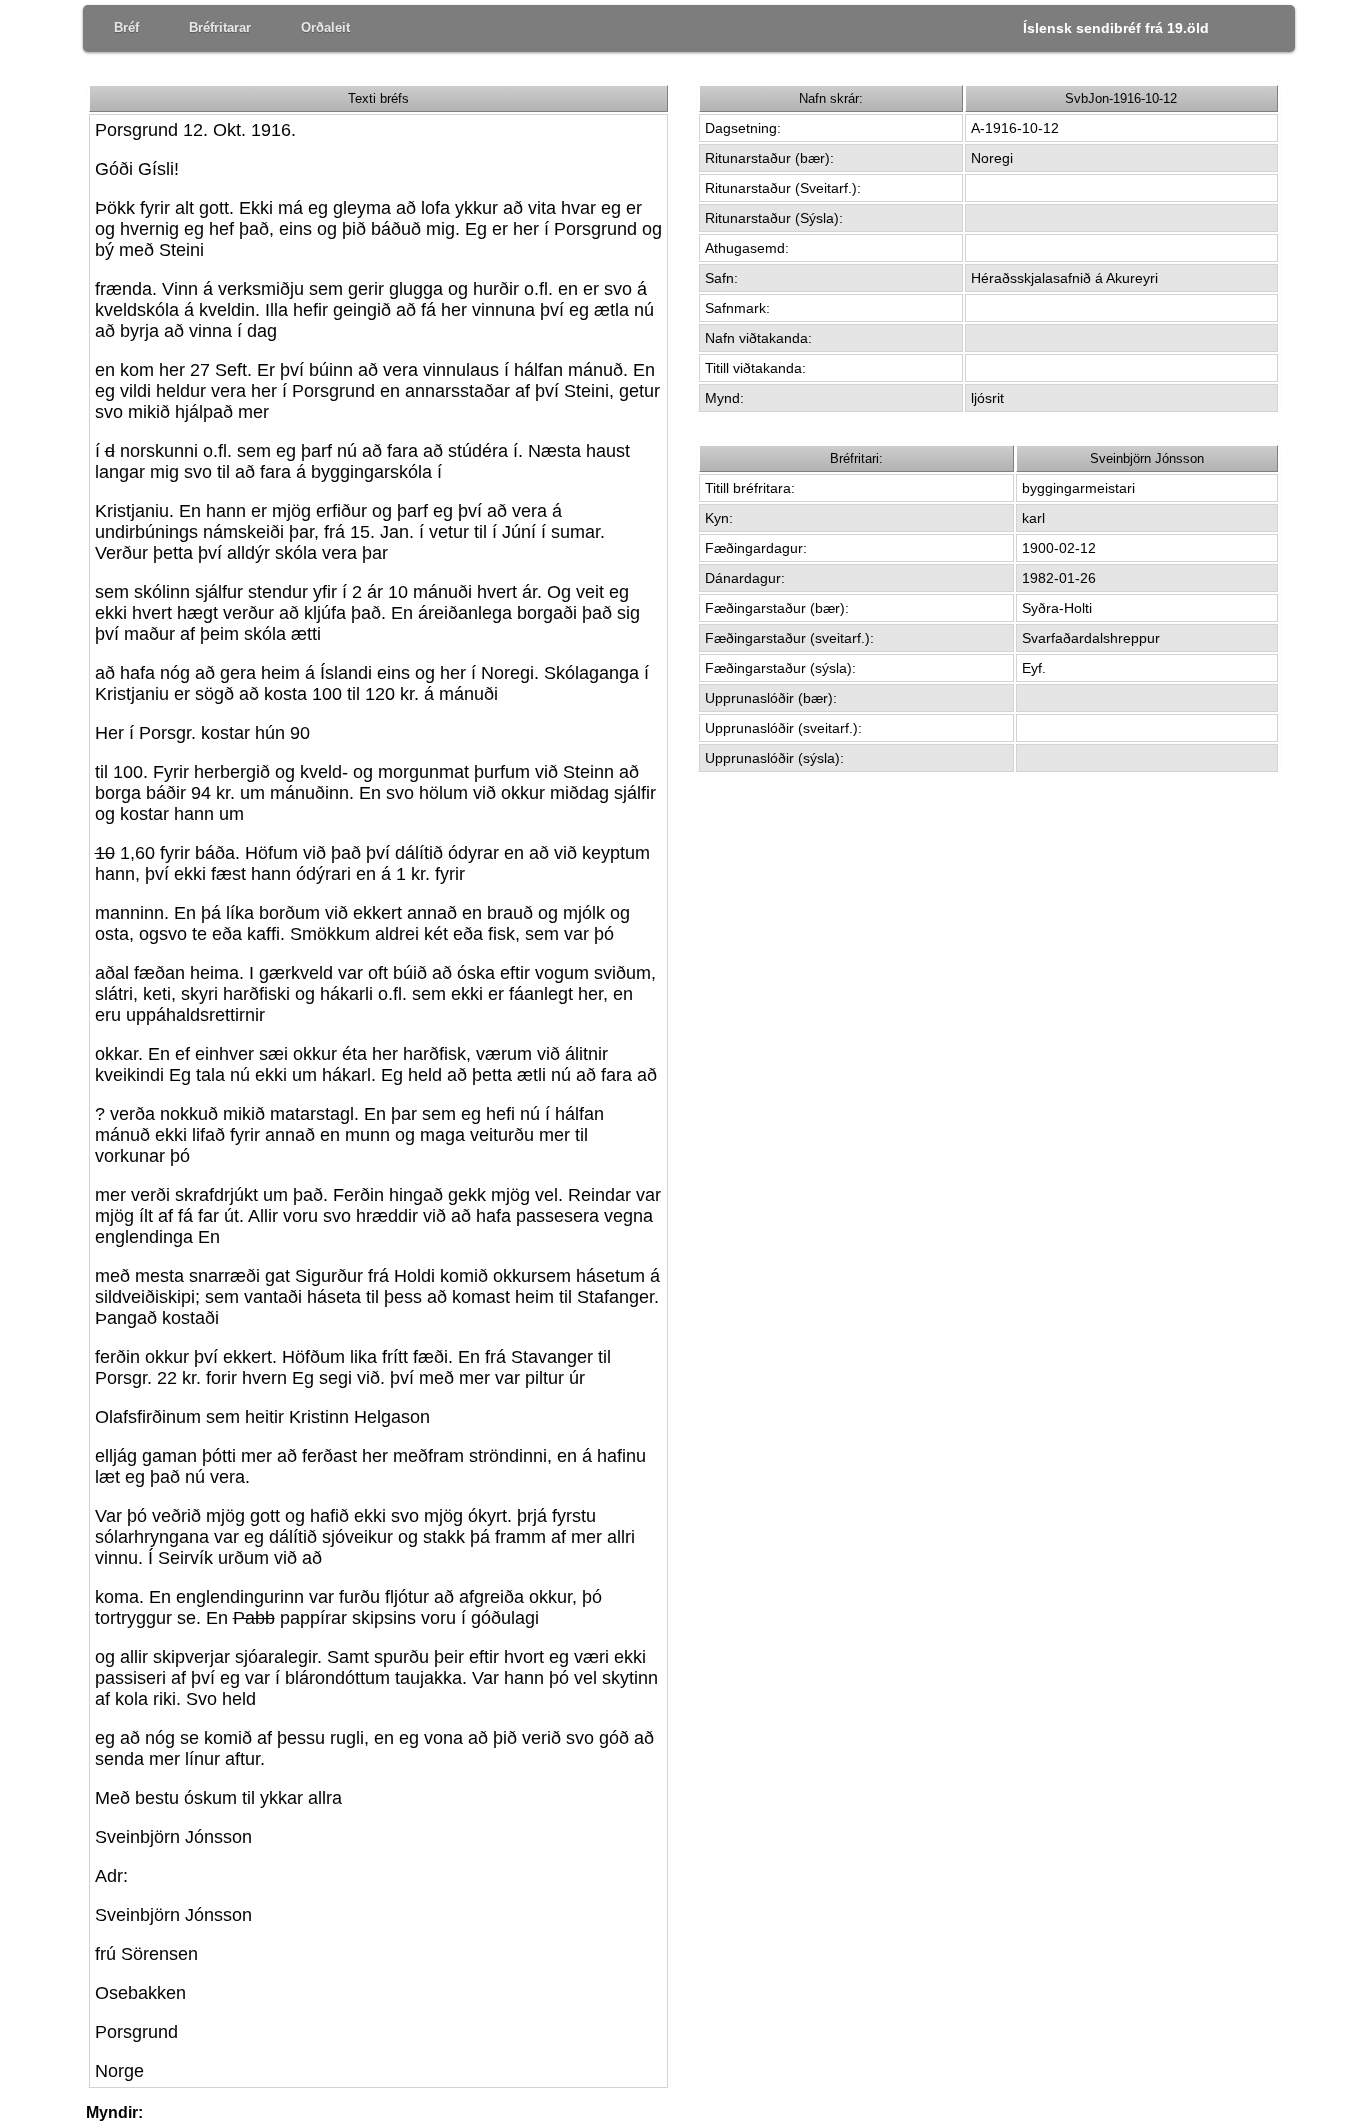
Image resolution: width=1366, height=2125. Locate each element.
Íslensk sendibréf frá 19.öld (1116, 28)
